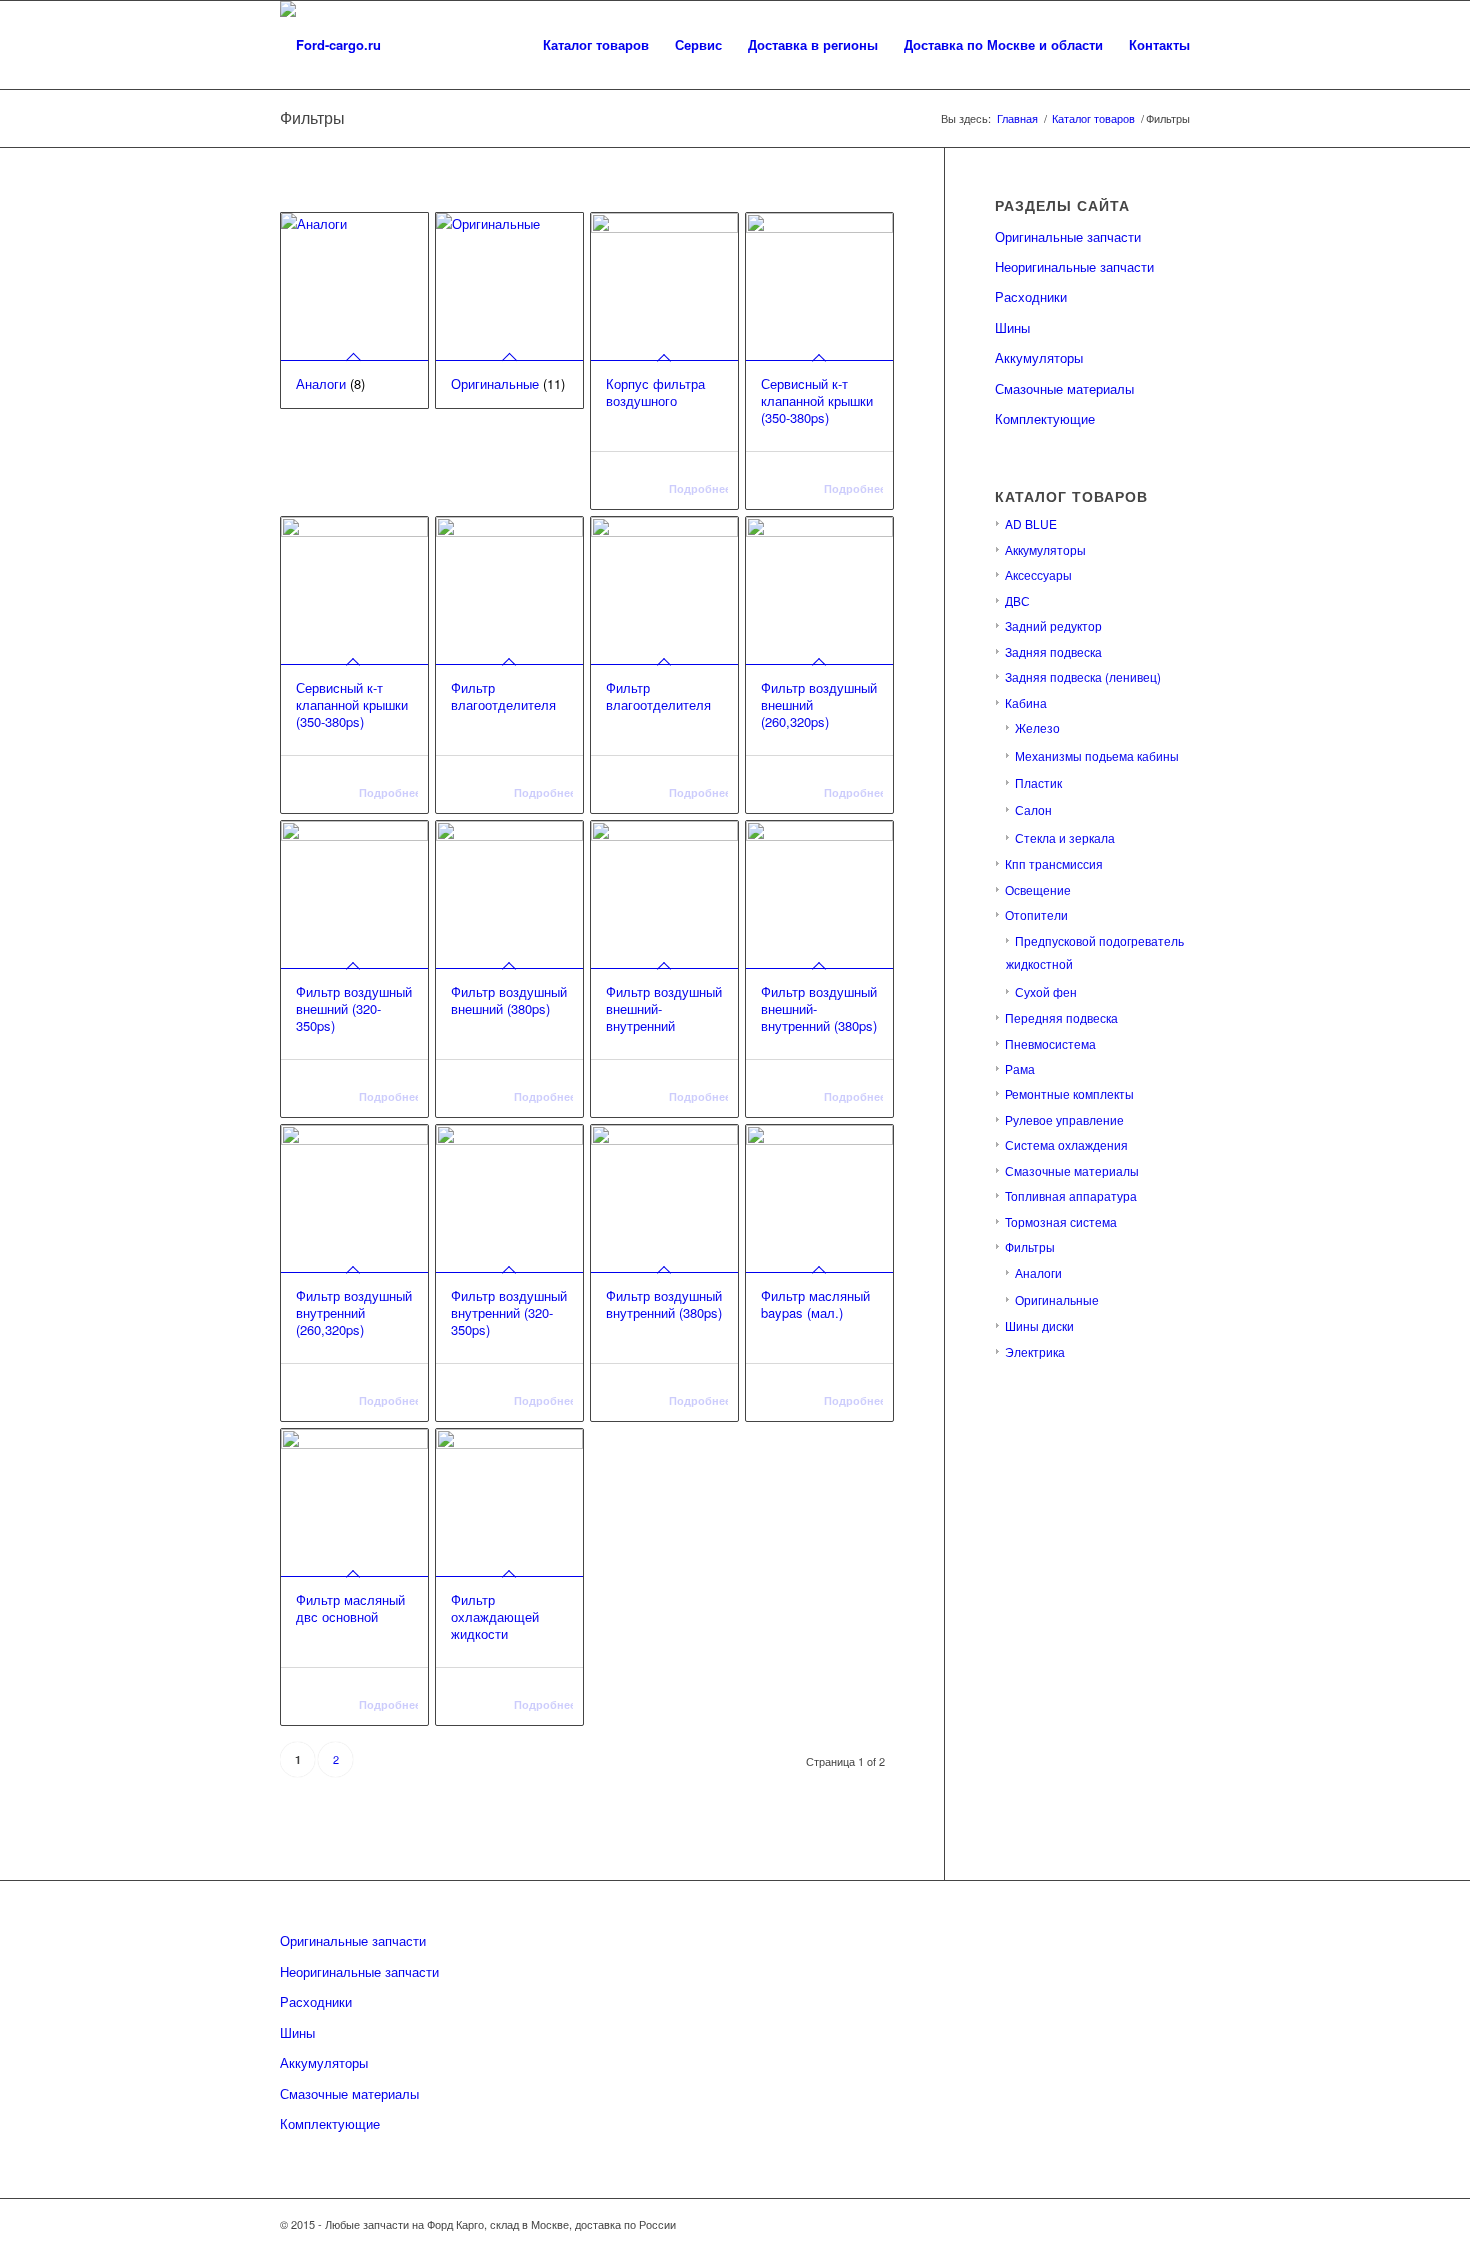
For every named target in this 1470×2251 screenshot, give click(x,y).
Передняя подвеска (1061, 1017)
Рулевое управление (1064, 1119)
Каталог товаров (1093, 118)
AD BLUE (1031, 523)
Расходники (1031, 296)
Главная (1017, 118)
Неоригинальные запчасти (1074, 266)
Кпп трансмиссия (1054, 863)
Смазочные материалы (1064, 388)
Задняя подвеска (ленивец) (1083, 676)
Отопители (1036, 914)
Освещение (1038, 889)
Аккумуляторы (1039, 357)
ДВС (1017, 600)
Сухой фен (1046, 991)
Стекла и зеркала (1065, 837)
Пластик (1038, 782)
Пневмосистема (1050, 1043)
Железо (1037, 727)
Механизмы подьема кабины (1097, 755)
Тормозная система (1061, 1221)
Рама (1020, 1068)
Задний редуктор (1053, 625)
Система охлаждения (1066, 1144)
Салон (1033, 809)
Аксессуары (1038, 574)
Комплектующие (1045, 418)
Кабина (1026, 702)
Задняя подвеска (1053, 651)
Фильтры (1030, 1246)
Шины (1012, 327)
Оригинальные (1057, 1299)
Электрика (1035, 1351)
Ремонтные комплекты (1069, 1093)
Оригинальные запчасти (1068, 236)
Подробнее (698, 488)
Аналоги (1038, 1272)
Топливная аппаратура (1071, 1195)
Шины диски (1039, 1325)
